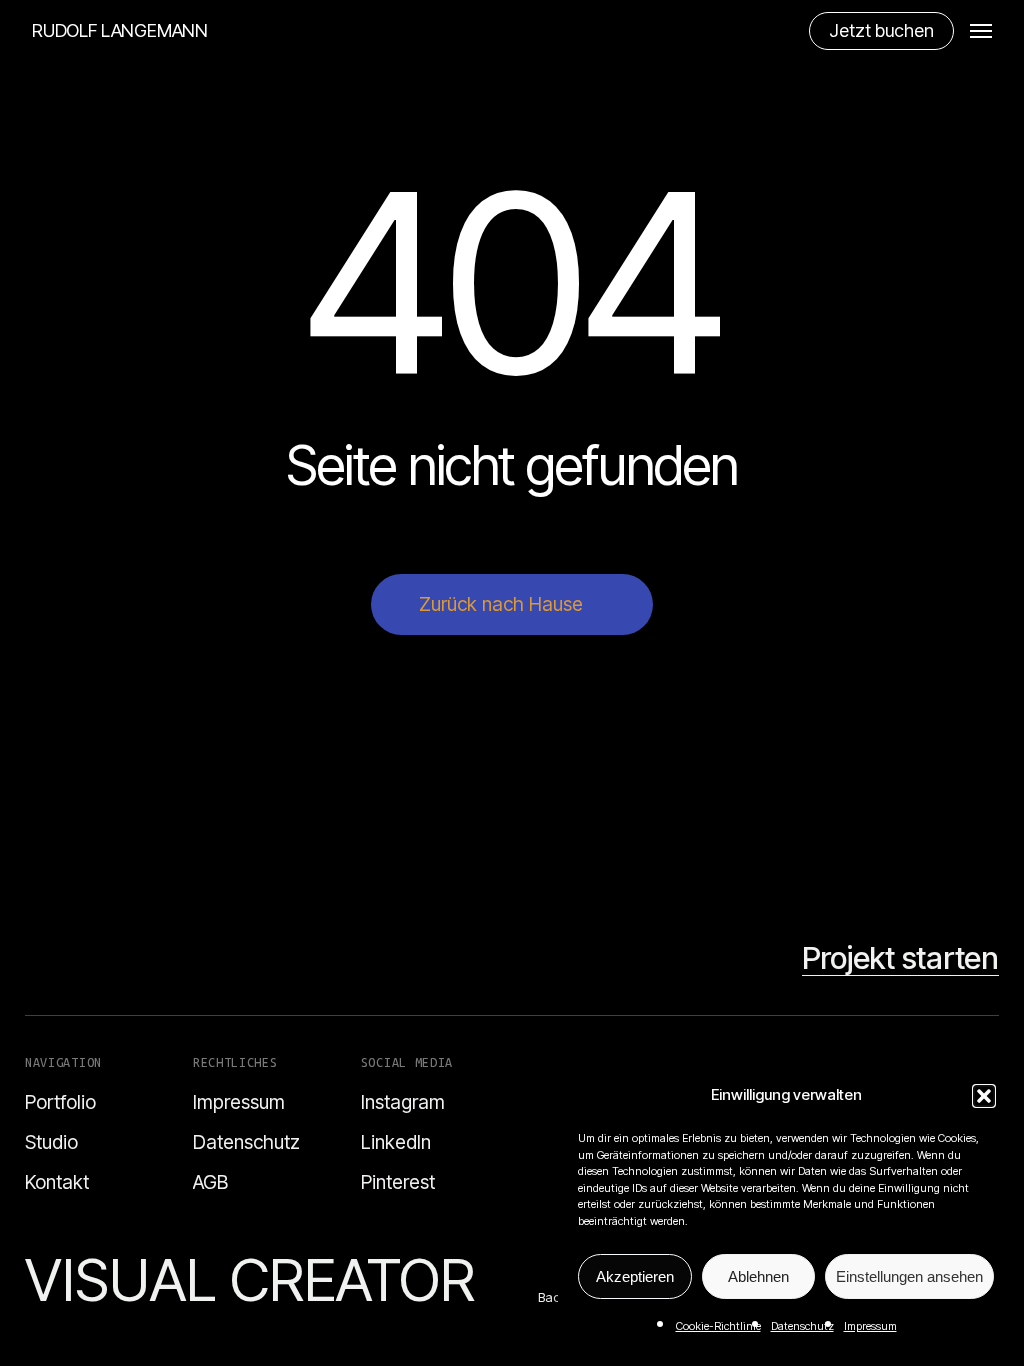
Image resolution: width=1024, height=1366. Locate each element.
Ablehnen (758, 1276)
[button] (984, 1096)
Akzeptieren (635, 1276)
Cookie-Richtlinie (718, 1326)
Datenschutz (802, 1326)
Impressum (870, 1326)
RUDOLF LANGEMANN (120, 31)
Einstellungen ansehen (909, 1276)
